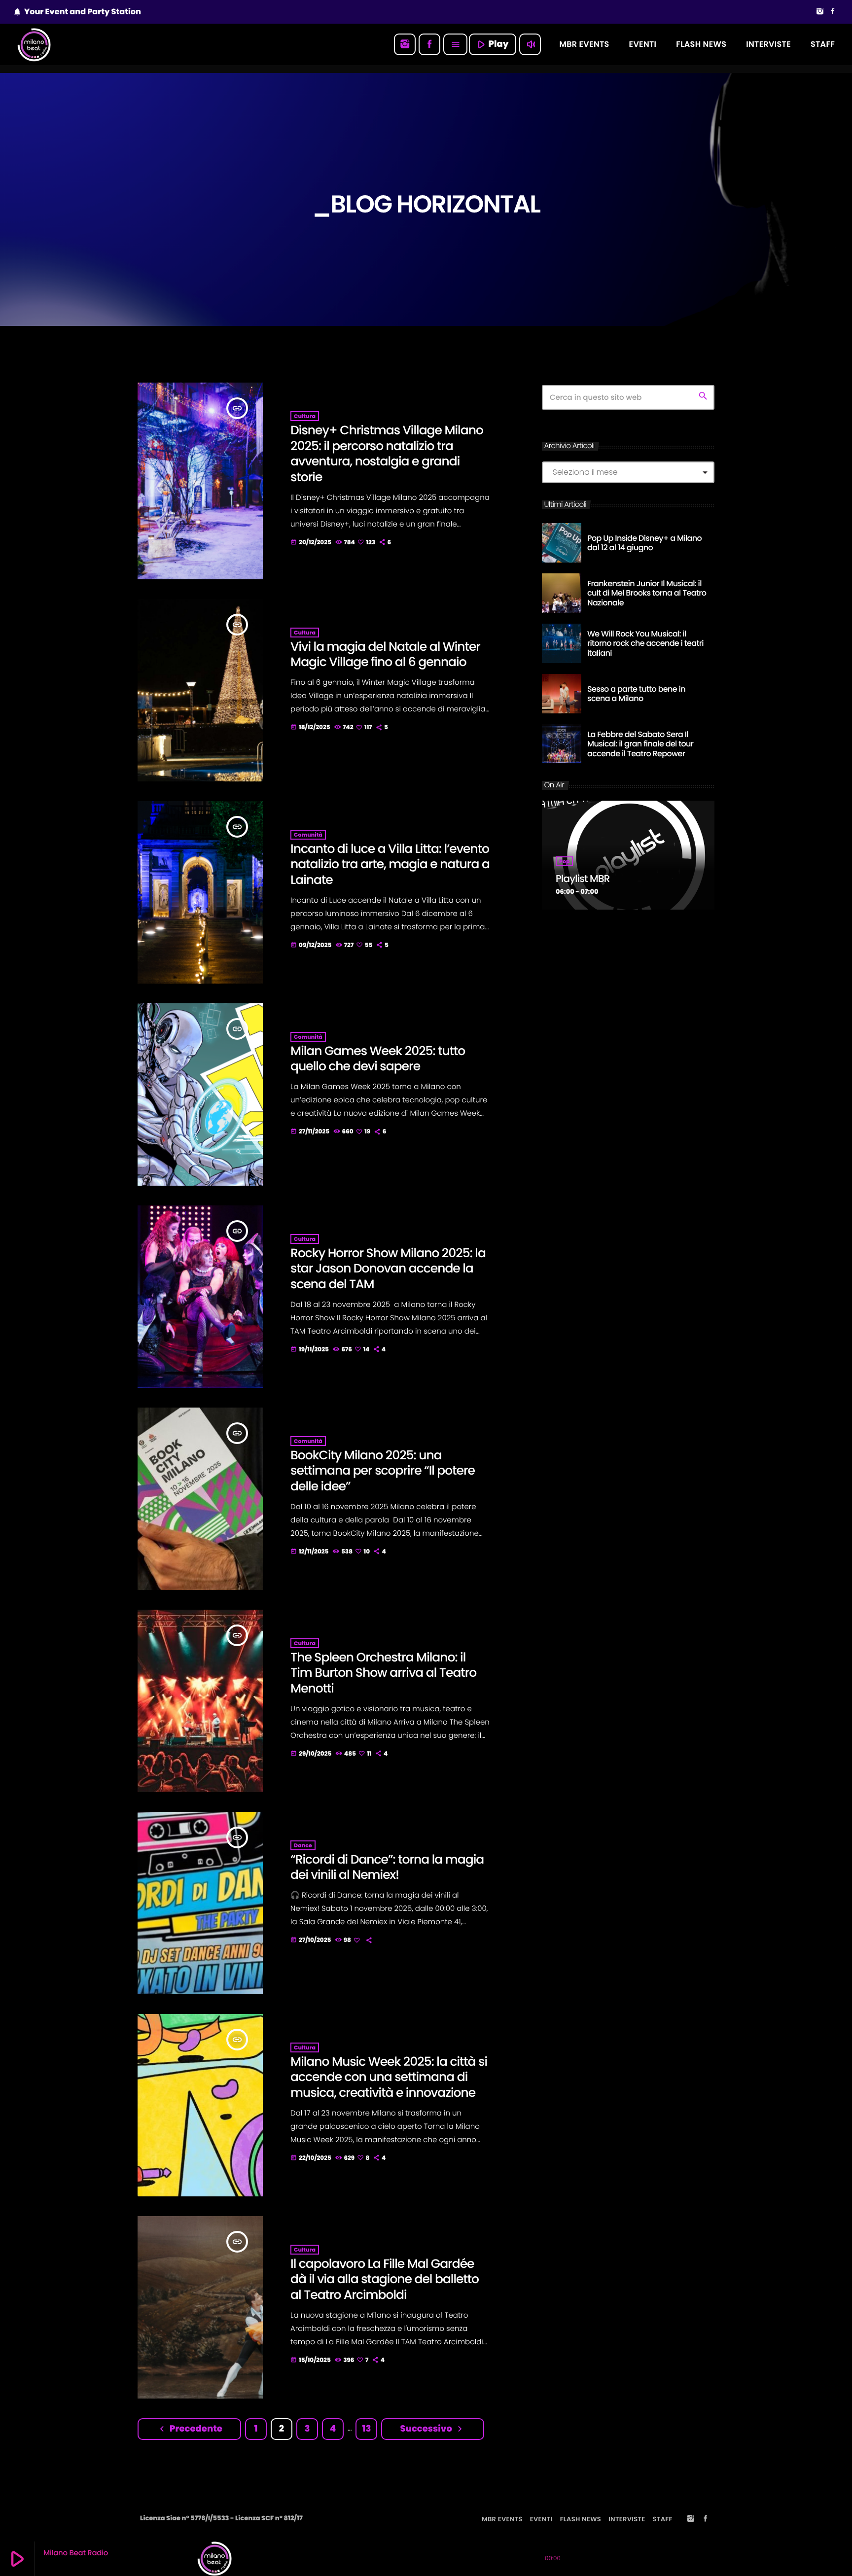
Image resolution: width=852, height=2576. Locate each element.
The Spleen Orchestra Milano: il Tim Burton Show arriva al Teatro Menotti (383, 1673)
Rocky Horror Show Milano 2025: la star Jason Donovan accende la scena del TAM (388, 1269)
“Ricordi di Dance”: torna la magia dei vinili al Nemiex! (387, 1867)
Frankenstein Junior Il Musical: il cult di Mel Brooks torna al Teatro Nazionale (647, 593)
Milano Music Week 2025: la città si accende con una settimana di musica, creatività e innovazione (389, 2077)
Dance (303, 1845)
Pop (564, 861)
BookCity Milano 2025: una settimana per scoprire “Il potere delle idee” (383, 1471)
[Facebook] (833, 12)
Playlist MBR (583, 879)
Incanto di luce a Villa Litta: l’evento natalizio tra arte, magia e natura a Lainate (390, 864)
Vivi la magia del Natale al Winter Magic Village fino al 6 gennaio (385, 654)
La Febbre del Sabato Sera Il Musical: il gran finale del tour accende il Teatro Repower (640, 744)
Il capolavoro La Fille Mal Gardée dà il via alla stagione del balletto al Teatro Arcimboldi (385, 2279)
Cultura (305, 416)
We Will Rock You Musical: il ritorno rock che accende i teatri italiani (645, 643)
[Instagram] (820, 12)
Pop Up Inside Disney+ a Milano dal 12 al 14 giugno (644, 543)
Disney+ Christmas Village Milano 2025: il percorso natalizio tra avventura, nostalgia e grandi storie (387, 454)
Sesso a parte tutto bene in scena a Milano (636, 694)
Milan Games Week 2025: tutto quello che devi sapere (378, 1059)
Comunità (308, 835)
